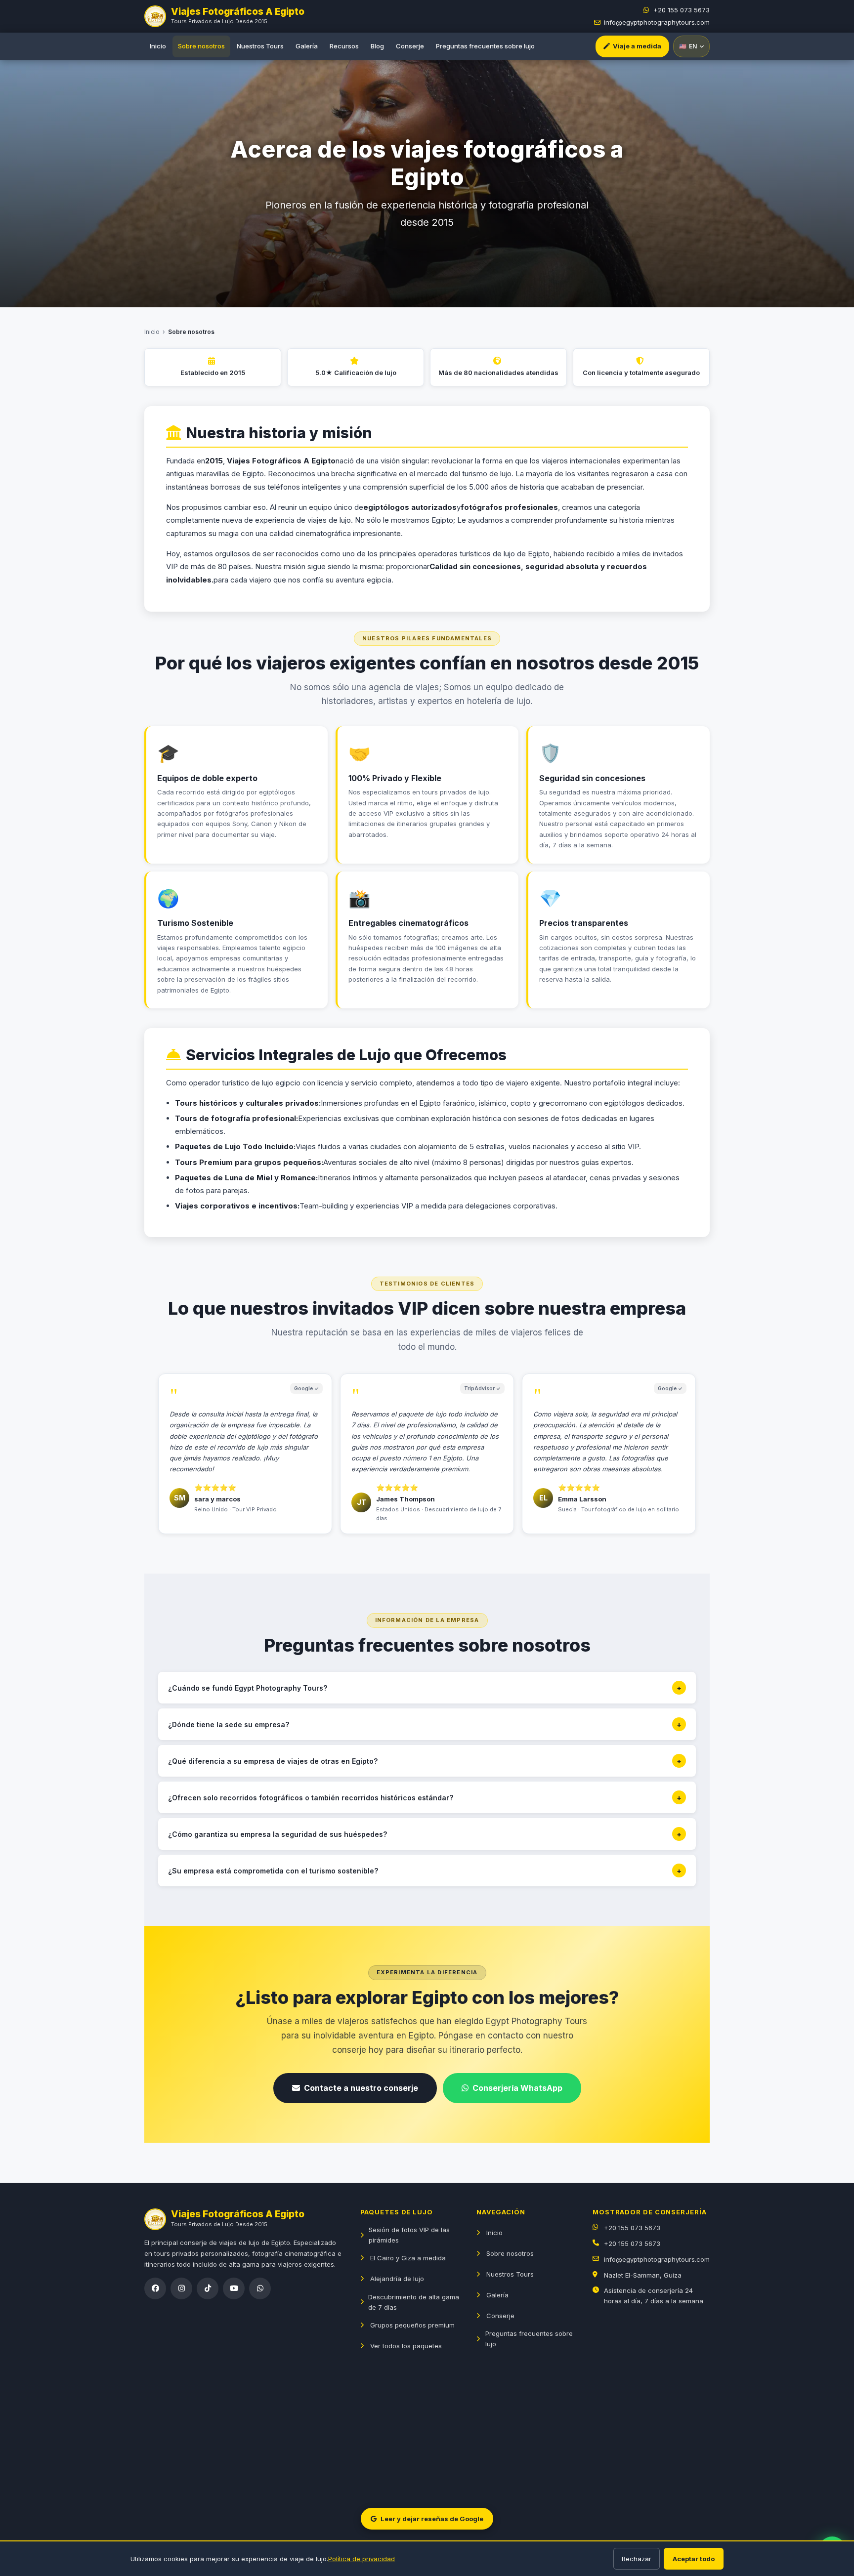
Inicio (158, 46)
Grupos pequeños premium (412, 2325)
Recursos (344, 46)
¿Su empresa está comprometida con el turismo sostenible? (425, 1871)
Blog (377, 46)
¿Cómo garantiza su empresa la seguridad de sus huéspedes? (425, 1834)
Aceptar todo (694, 2559)
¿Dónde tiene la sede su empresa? (425, 1724)
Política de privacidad (362, 2559)
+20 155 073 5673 (682, 10)
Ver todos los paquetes (406, 2346)
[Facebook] (155, 2288)
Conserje (410, 46)
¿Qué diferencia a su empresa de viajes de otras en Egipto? (425, 1761)
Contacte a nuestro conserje (361, 2088)
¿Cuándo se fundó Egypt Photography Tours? (425, 1688)
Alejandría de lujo (397, 2279)
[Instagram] (181, 2288)
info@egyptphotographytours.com (657, 22)
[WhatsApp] (260, 2288)
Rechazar (637, 2559)
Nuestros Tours (260, 46)
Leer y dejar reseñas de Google (432, 2519)
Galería (307, 46)
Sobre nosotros (201, 46)
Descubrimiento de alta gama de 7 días (414, 2302)
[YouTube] (234, 2288)
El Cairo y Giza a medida (408, 2258)
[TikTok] (208, 2288)
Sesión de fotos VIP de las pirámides (409, 2235)
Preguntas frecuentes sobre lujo (485, 46)
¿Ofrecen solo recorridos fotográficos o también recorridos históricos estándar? (425, 1798)
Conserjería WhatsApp (517, 2088)
